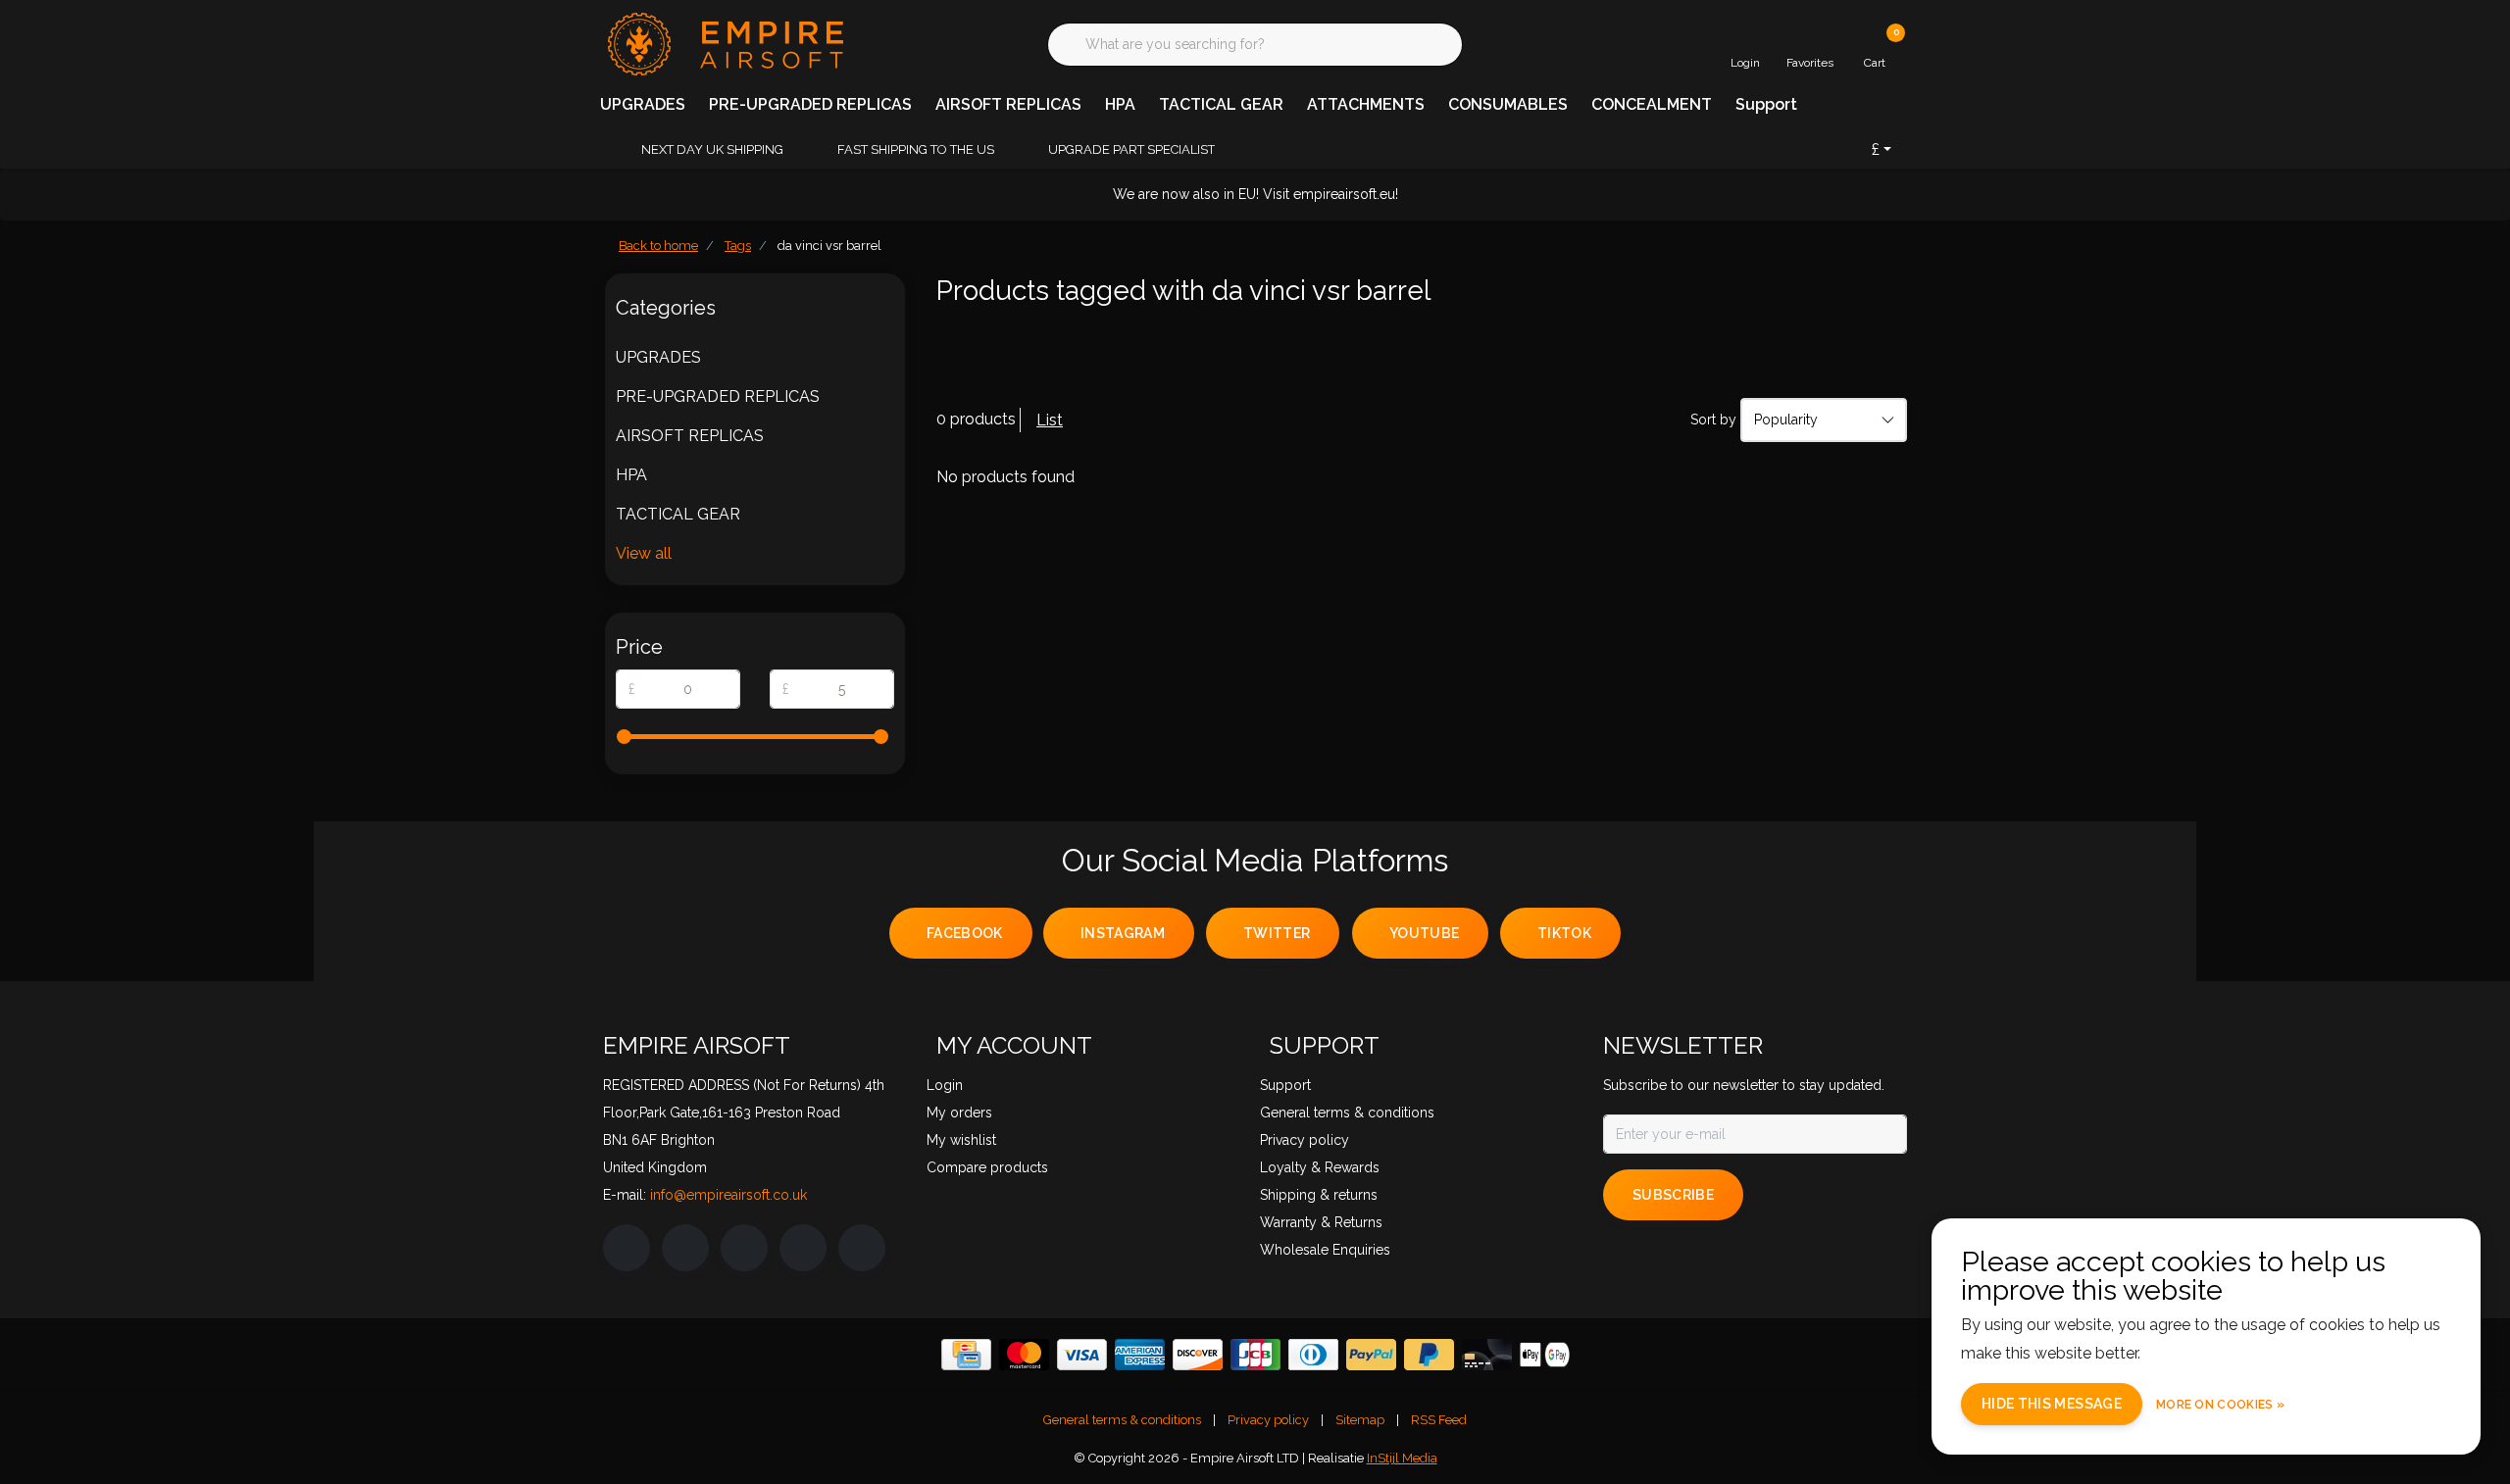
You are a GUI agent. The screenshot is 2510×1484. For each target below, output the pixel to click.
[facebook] (627, 1248)
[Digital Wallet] (1545, 1355)
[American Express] (1140, 1355)
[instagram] (685, 1248)
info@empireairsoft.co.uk (728, 1195)
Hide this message (2052, 1404)
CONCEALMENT (1652, 104)
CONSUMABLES (1508, 104)
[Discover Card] (1198, 1355)
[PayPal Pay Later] (1429, 1355)
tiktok (1564, 933)
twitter (1277, 933)
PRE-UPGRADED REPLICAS (810, 104)
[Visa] (1082, 1355)
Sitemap (1360, 1420)
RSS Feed (1439, 1420)
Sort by (1713, 420)
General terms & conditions (1122, 1420)
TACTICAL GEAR (1221, 104)
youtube (1424, 933)
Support (1766, 104)
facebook (965, 933)
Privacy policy (1268, 1420)
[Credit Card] (966, 1355)
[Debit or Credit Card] (1487, 1355)
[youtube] (803, 1248)
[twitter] (744, 1248)
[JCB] (1255, 1355)
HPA (1120, 104)
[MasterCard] (1024, 1355)
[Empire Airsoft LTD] (723, 43)
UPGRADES (643, 104)
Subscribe (1673, 1195)
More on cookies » (2220, 1405)
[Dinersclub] (1313, 1355)
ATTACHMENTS (1366, 104)
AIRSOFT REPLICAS (1008, 104)
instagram (1123, 933)
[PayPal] (1371, 1355)
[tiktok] (862, 1248)
